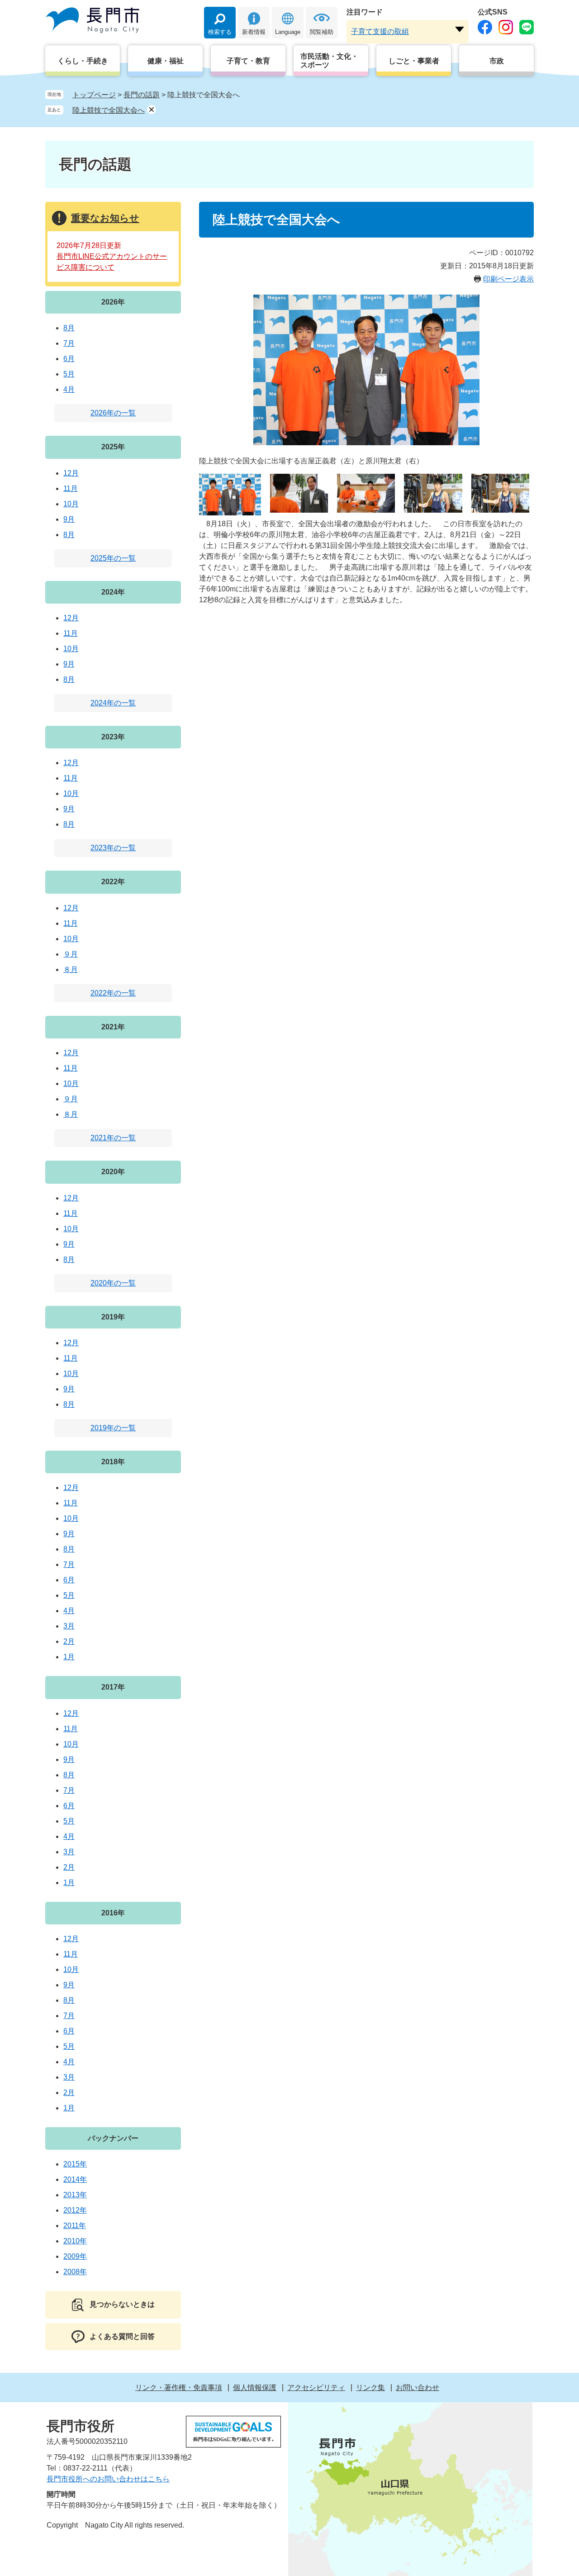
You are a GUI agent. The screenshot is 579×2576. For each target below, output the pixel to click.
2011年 (75, 2226)
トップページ (94, 95)
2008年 (75, 2272)
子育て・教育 (248, 61)
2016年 (113, 1913)
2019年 (113, 1317)
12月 (71, 473)
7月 (69, 343)
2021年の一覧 (113, 1138)
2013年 (75, 2195)
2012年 (75, 2210)
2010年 (75, 2241)
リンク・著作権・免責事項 (179, 2388)
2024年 (113, 592)
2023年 (113, 737)
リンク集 (370, 2388)
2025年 (113, 447)
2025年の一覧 (113, 558)
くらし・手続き (83, 61)
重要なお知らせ (105, 218)
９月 (71, 954)
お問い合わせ (418, 2388)
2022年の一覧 (113, 993)
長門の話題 (142, 95)
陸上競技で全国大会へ (109, 110)
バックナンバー (113, 2138)
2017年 (113, 1687)
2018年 (113, 1462)
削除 (152, 110)
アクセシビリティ (316, 2388)
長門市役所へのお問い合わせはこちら (108, 2479)
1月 (69, 1657)
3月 (69, 1626)
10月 (71, 504)
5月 (69, 374)
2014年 (75, 2179)
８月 (71, 969)
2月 (69, 1641)
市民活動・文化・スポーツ (329, 61)
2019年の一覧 (113, 1428)
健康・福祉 (166, 61)
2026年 (113, 302)
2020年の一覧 (113, 1283)
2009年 (75, 2256)
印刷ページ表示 (508, 279)
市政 (497, 61)
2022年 (113, 882)
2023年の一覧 (113, 848)
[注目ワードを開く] (460, 29)
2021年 (113, 1027)
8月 (69, 328)
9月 (69, 519)
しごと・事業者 (414, 61)
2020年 (113, 1172)
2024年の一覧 (113, 703)
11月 (71, 488)
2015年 (75, 2164)
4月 (69, 389)
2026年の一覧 (113, 413)
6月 (69, 359)
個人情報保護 (255, 2388)
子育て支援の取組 (380, 31)
